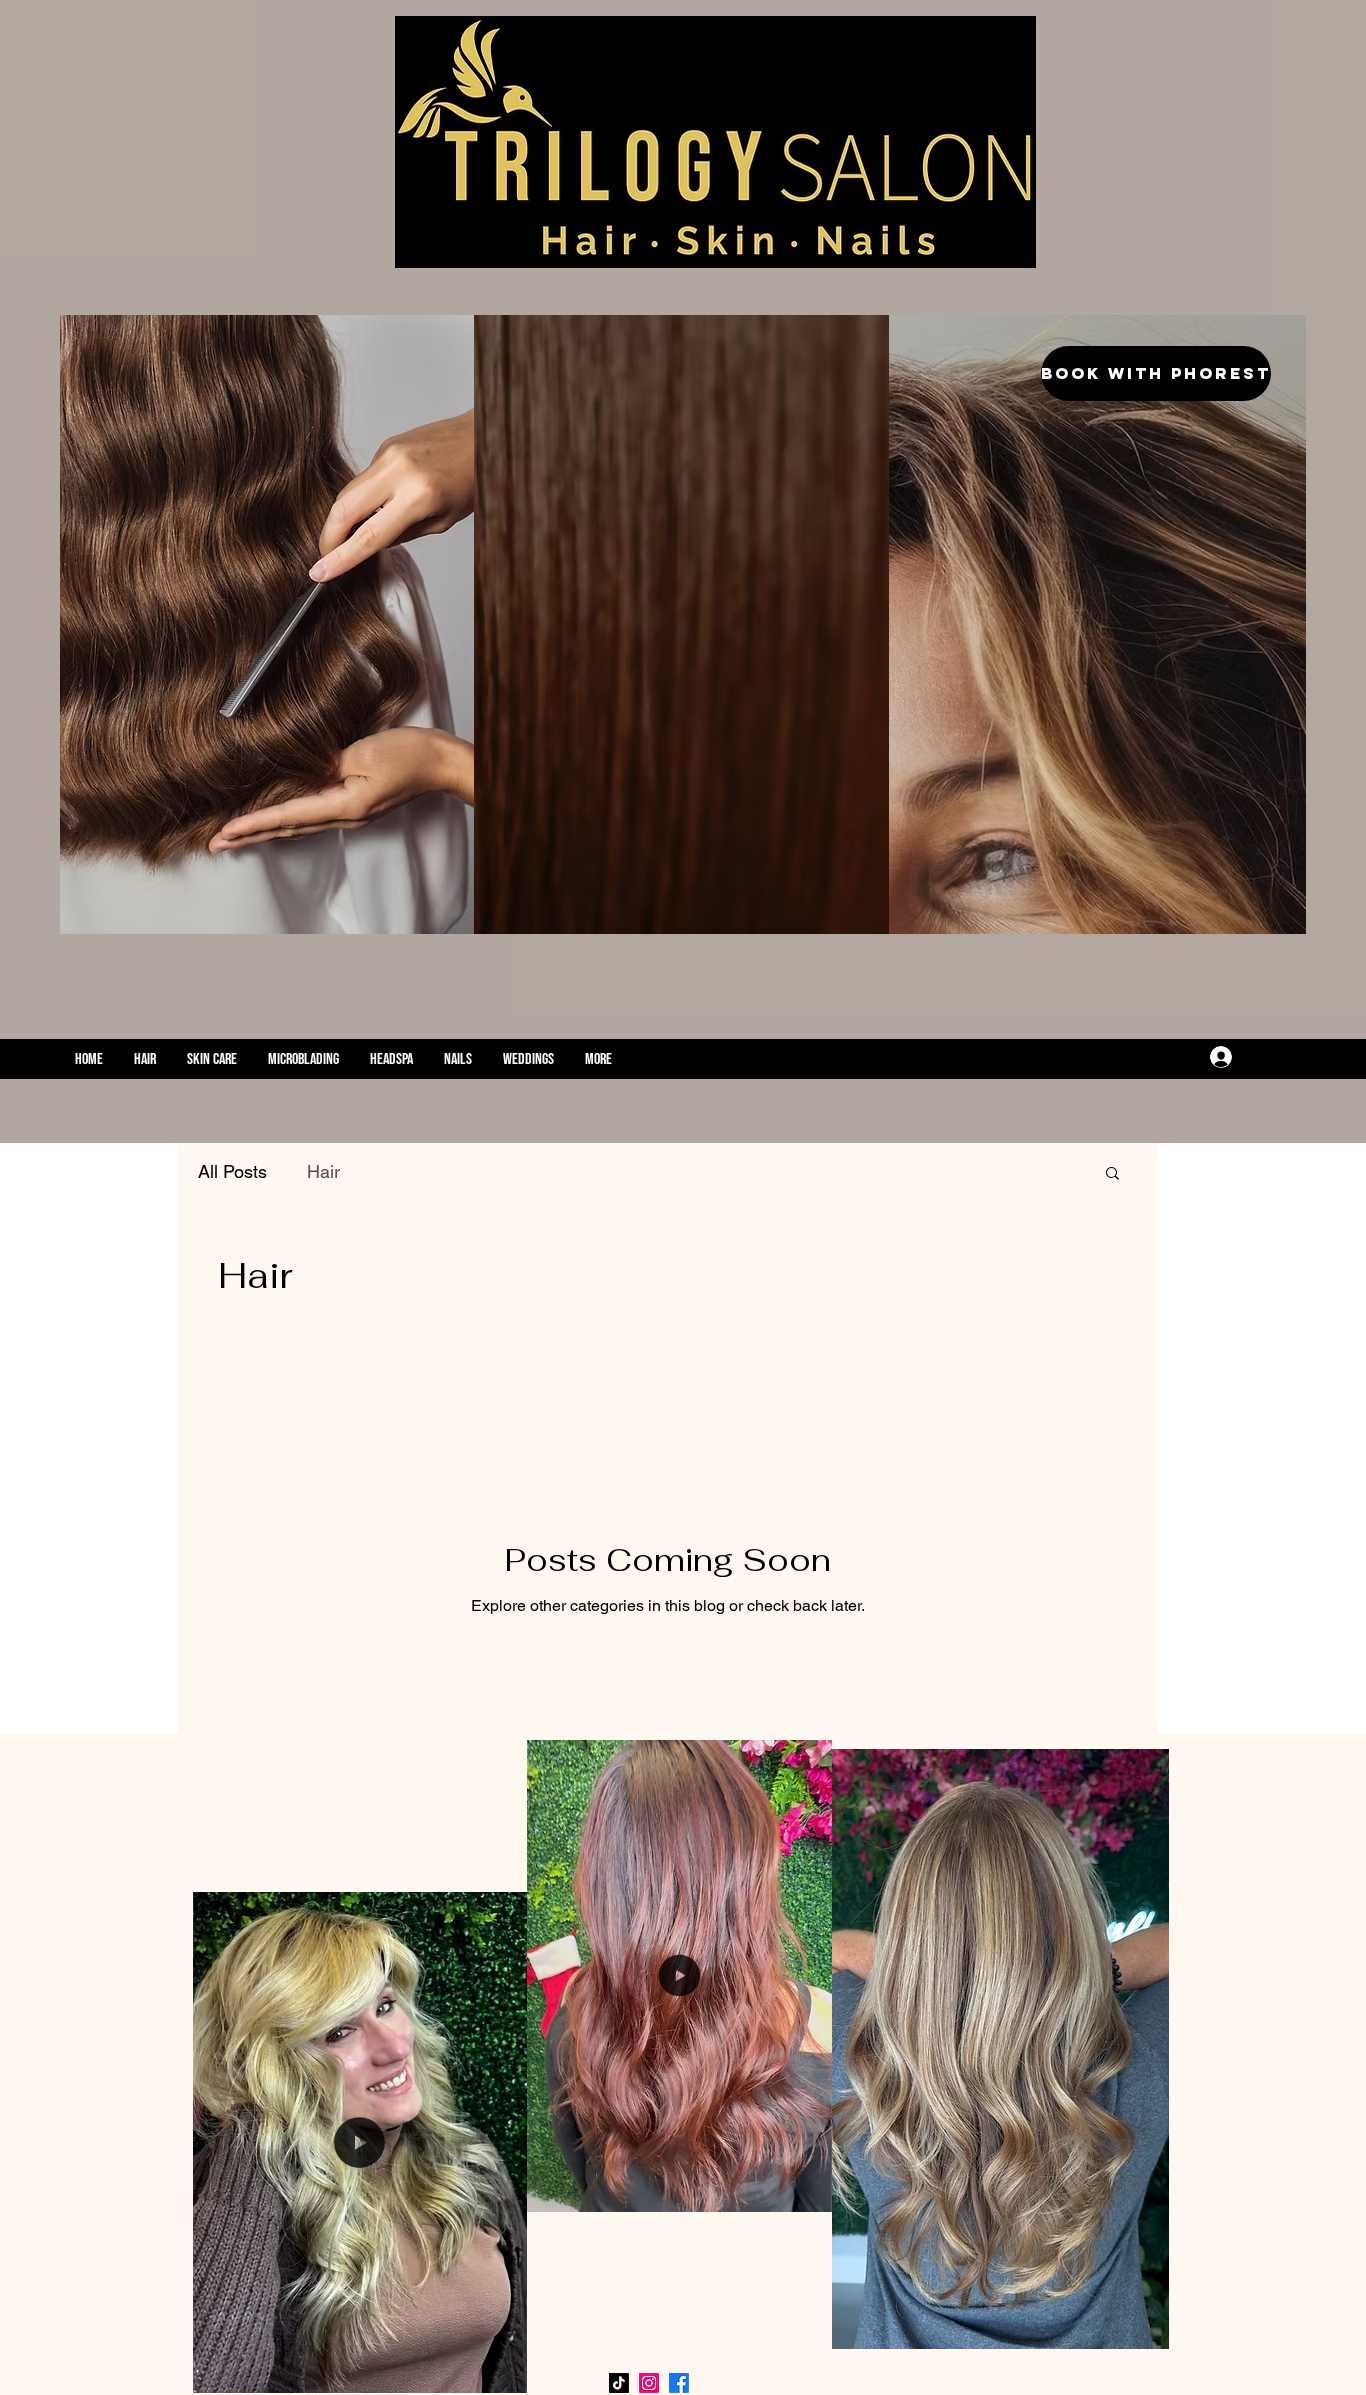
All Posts (232, 1171)
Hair (323, 1171)
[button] (1112, 1174)
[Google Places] (1119, 1057)
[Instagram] (1179, 1057)
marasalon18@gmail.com (883, 1059)
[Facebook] (1149, 1057)
